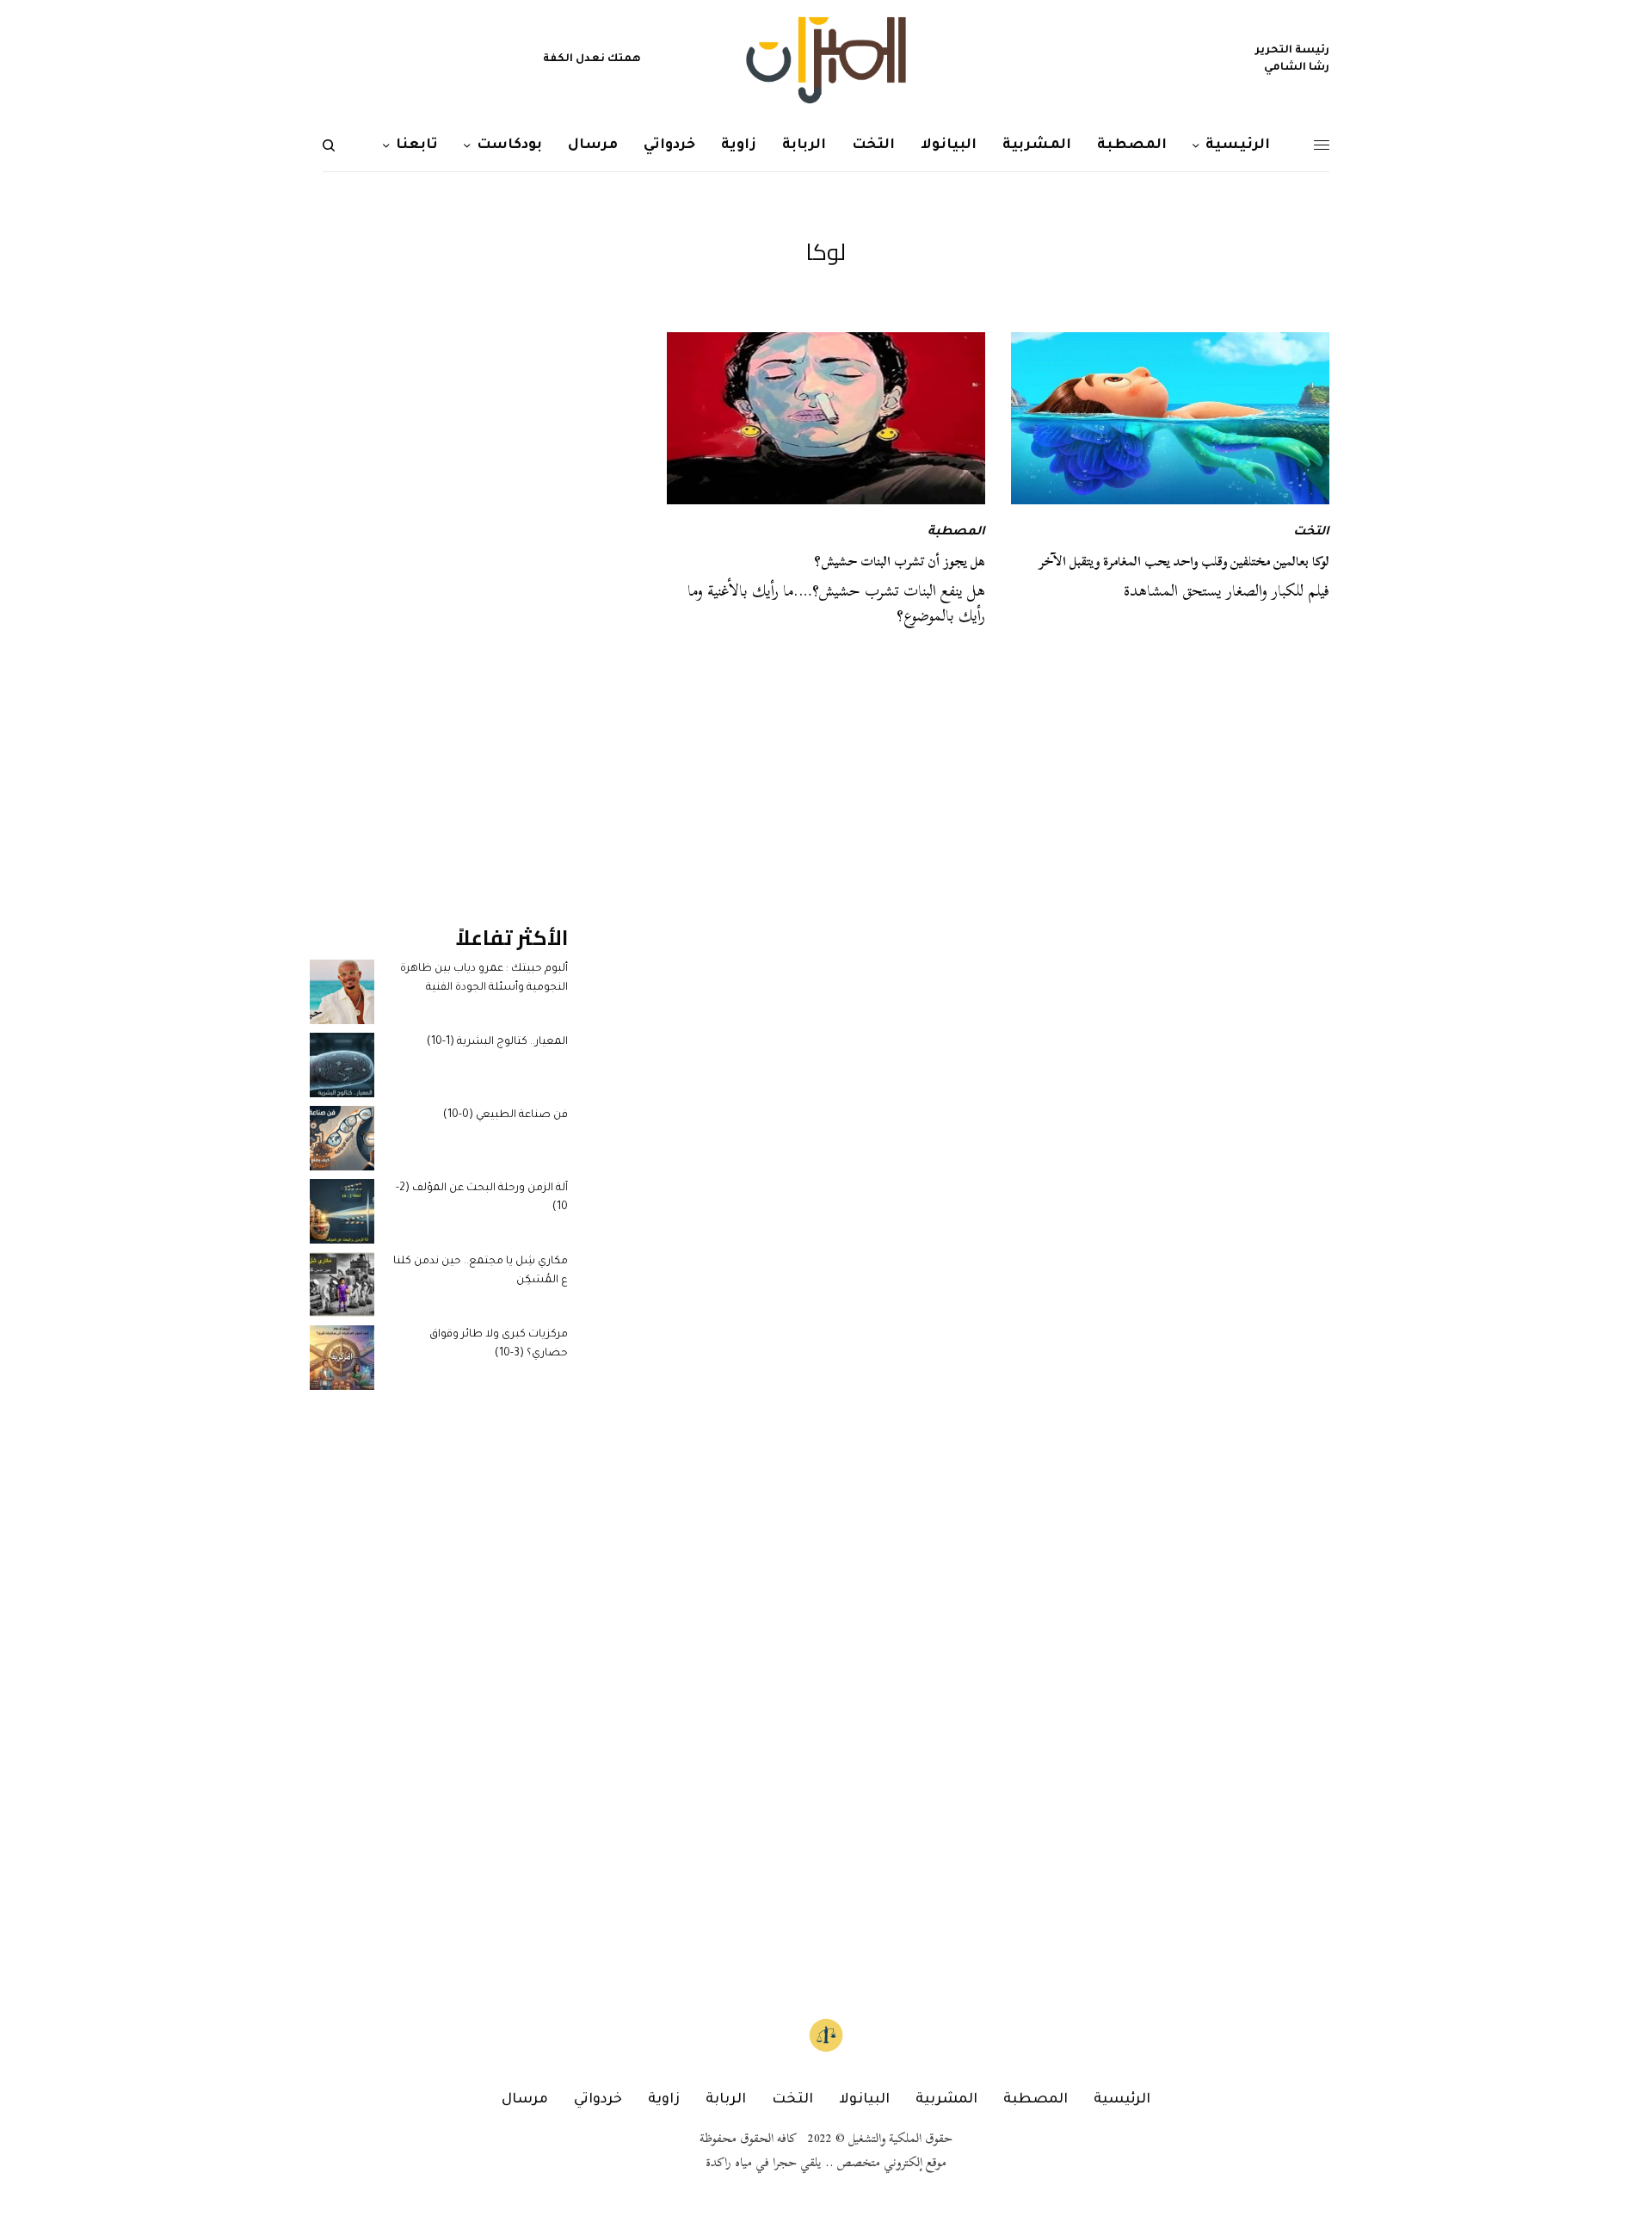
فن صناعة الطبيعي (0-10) (505, 1115)
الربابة (726, 2100)
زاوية (664, 2100)
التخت (1311, 533)
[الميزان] (826, 60)
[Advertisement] (439, 590)
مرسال (525, 2100)
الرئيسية (1122, 2100)
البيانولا (864, 2100)
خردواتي (598, 2100)
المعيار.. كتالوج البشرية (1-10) (497, 1042)
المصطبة (956, 533)
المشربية (946, 2100)
